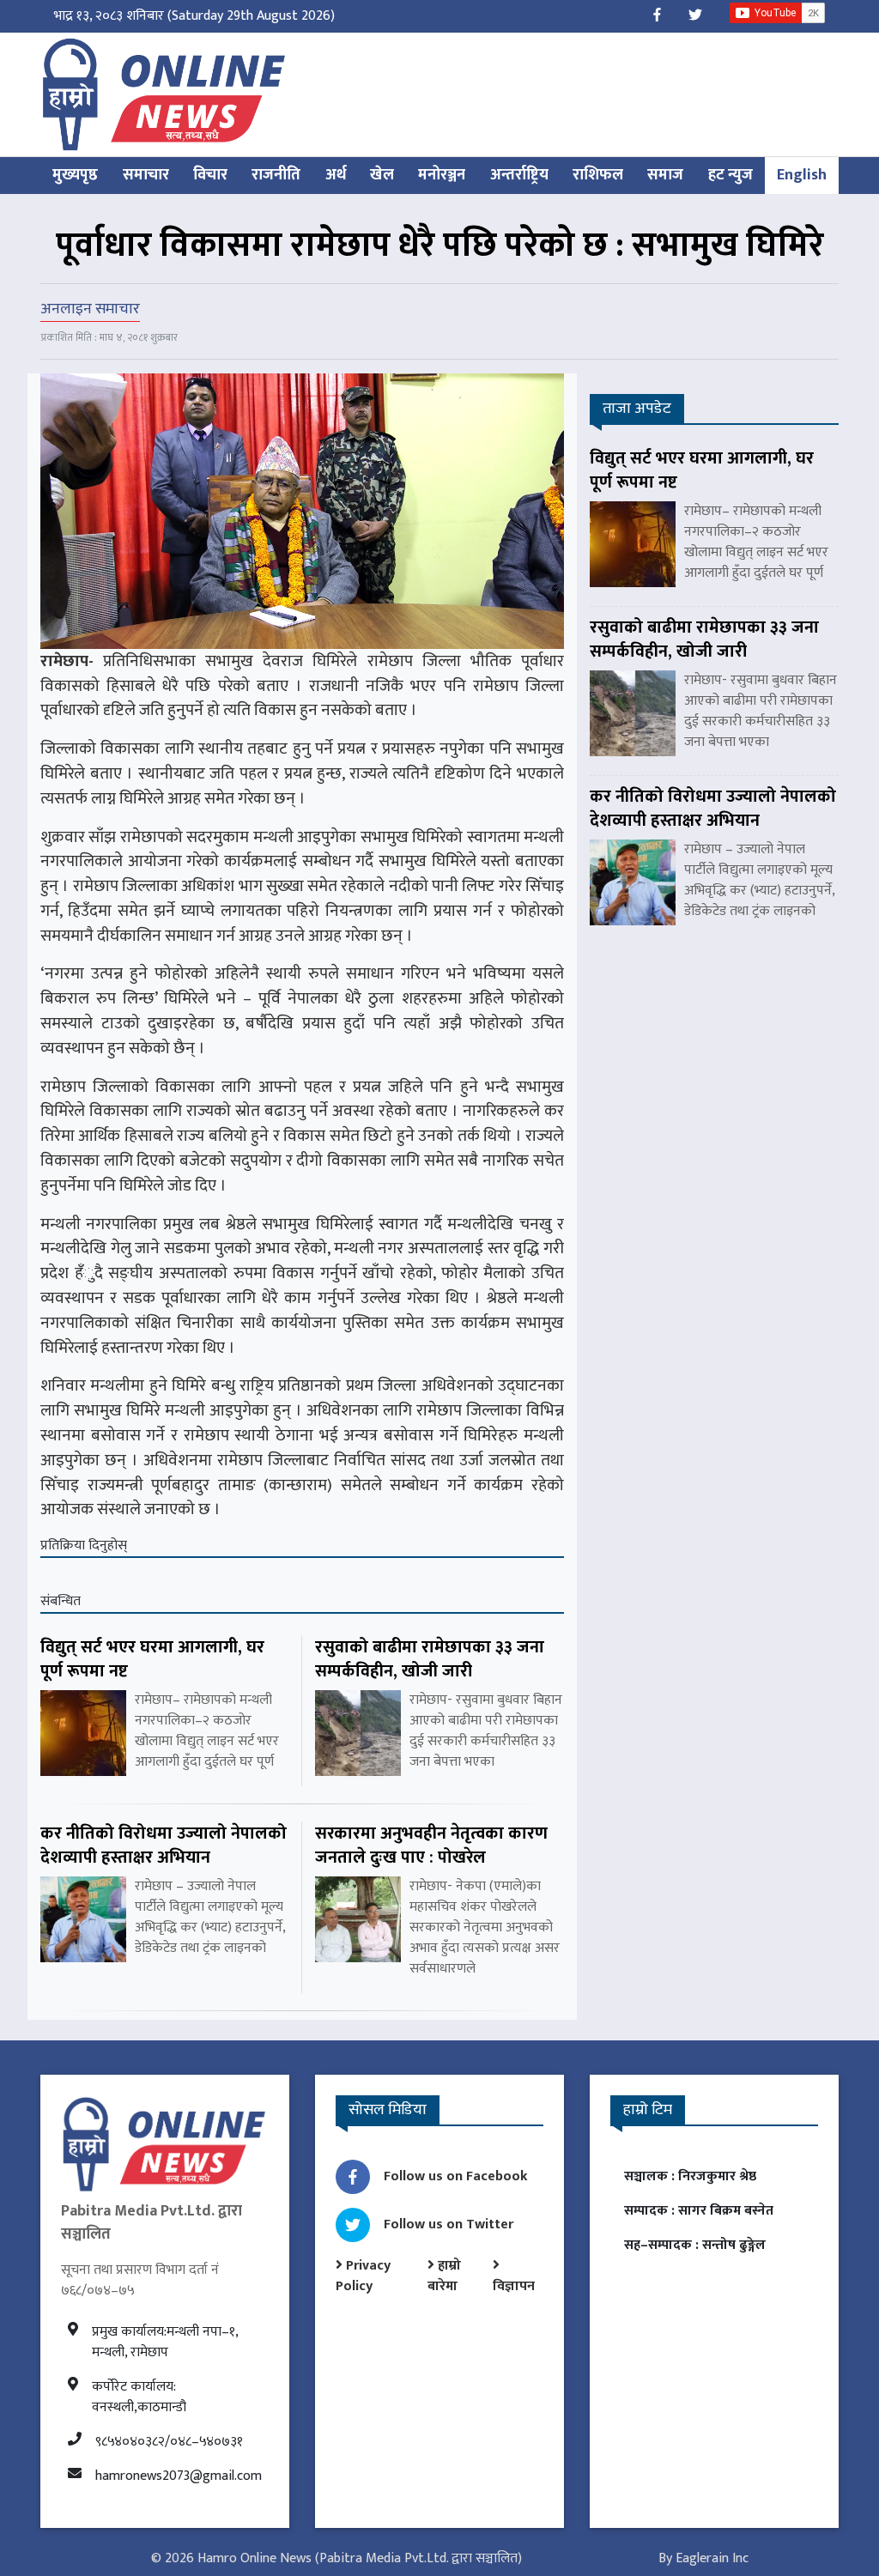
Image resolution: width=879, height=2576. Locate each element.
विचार (210, 175)
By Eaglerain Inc (703, 2558)
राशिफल (598, 175)
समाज (665, 175)
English (802, 175)
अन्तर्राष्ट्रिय (519, 175)
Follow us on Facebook (456, 2176)
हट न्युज (730, 175)
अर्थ (336, 175)
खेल (382, 175)
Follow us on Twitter (449, 2224)
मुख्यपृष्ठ (75, 175)
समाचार (146, 175)
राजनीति (276, 175)
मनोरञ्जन (442, 175)
